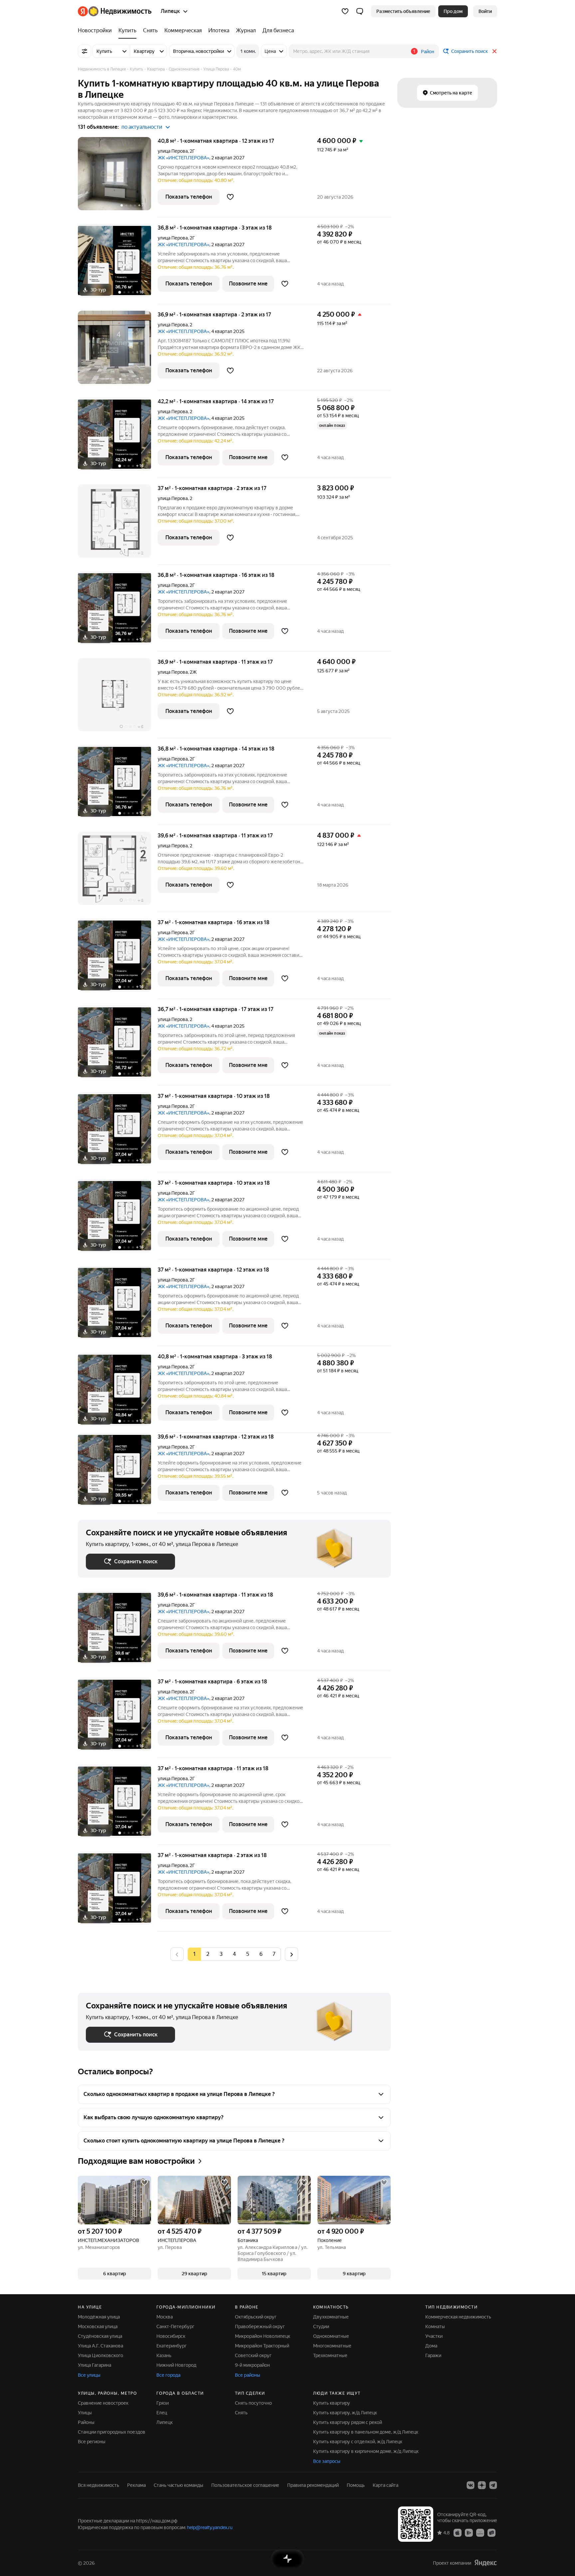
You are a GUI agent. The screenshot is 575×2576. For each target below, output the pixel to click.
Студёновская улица (100, 2336)
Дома (431, 2346)
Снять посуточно (253, 2403)
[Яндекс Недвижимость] (115, 11)
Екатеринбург (172, 2346)
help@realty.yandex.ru (210, 2527)
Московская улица (98, 2326)
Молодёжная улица (99, 2317)
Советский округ (253, 2355)
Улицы (85, 2413)
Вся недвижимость (98, 2485)
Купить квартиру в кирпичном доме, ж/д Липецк (366, 2451)
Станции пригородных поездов (112, 2432)
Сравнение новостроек (103, 2403)
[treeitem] (96, 31)
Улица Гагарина (95, 2365)
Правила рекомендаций (313, 2485)
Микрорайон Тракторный (262, 2346)
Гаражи (433, 2355)
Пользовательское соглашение (245, 2485)
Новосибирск (171, 2336)
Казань (164, 2355)
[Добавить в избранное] (230, 197)
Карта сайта (385, 2485)
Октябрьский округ (256, 2317)
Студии (321, 2326)
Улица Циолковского (100, 2355)
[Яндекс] (485, 2563)
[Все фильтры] (85, 51)
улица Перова (173, 151)
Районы (86, 2422)
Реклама (136, 2485)
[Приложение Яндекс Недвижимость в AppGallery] (480, 2532)
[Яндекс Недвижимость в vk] (471, 2485)
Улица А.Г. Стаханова (100, 2346)
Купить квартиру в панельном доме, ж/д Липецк (366, 2432)
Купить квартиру (332, 2403)
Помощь (356, 2485)
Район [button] (428, 52)
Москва (165, 2317)
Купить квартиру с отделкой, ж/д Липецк (358, 2442)
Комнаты (435, 2326)
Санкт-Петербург (175, 2326)
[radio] (208, 1954)
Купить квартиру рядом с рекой (348, 2422)
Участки (434, 2336)
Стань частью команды (179, 2485)
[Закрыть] (494, 51)
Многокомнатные (332, 2346)
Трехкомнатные (330, 2355)
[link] (485, 11)
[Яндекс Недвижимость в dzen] (482, 2485)
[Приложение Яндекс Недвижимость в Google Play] (469, 2532)
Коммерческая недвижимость (458, 2317)
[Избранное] (345, 11)
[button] (360, 11)
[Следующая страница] (291, 1954)
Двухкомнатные (331, 2317)
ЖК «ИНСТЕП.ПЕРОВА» (184, 158)
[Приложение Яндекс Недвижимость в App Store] (458, 2532)
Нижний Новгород (176, 2365)
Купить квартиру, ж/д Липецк (345, 2413)
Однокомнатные (331, 2336)
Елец (162, 2413)
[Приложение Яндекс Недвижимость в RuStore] (491, 2532)
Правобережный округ (260, 2326)
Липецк (165, 2422)
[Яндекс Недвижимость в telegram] (493, 2485)
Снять (241, 2413)
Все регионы (92, 2442)
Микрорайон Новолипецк (263, 2336)
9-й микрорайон (252, 2365)
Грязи (163, 2403)
